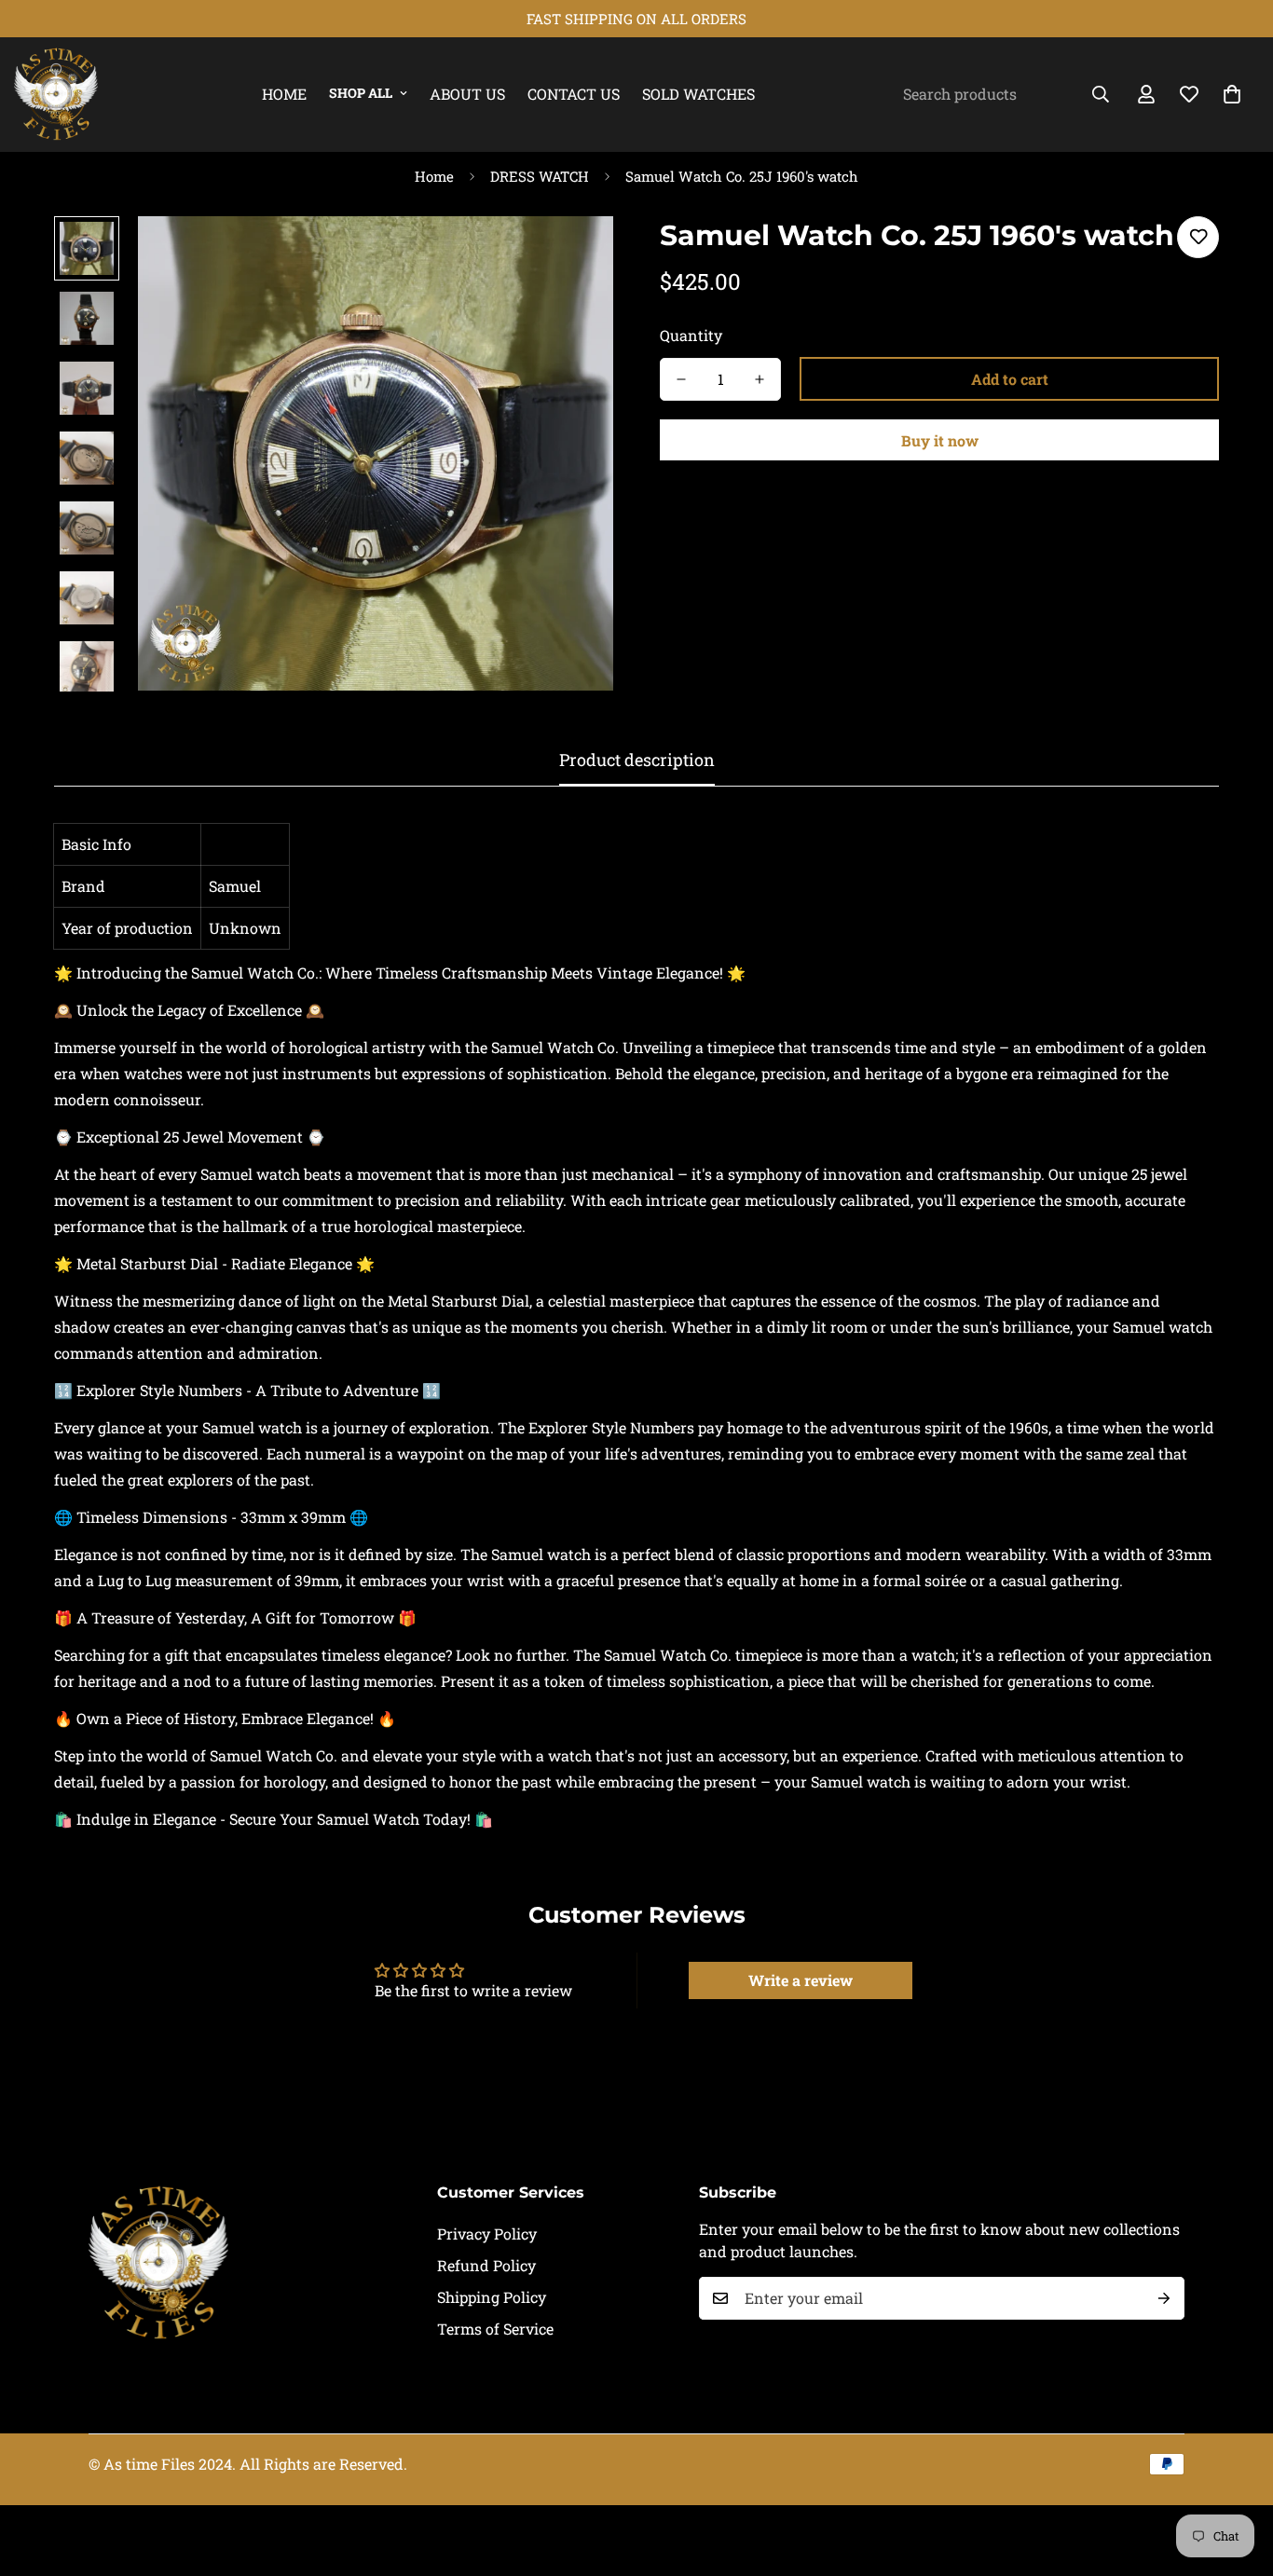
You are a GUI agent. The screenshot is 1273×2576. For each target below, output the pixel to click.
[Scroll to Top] (1237, 2474)
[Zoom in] (574, 256)
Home (284, 94)
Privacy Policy (487, 2233)
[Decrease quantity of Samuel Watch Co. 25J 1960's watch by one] (681, 379)
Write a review (801, 1980)
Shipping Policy (492, 2297)
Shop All (361, 93)
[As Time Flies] (56, 95)
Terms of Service (495, 2329)
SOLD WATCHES (698, 94)
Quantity (691, 335)
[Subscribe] (1164, 2298)
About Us (467, 94)
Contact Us (574, 94)
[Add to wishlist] (1198, 237)
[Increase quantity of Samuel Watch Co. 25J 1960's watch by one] (760, 379)
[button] (1232, 94)
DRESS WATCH (540, 176)
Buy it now (940, 440)
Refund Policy (486, 2265)
